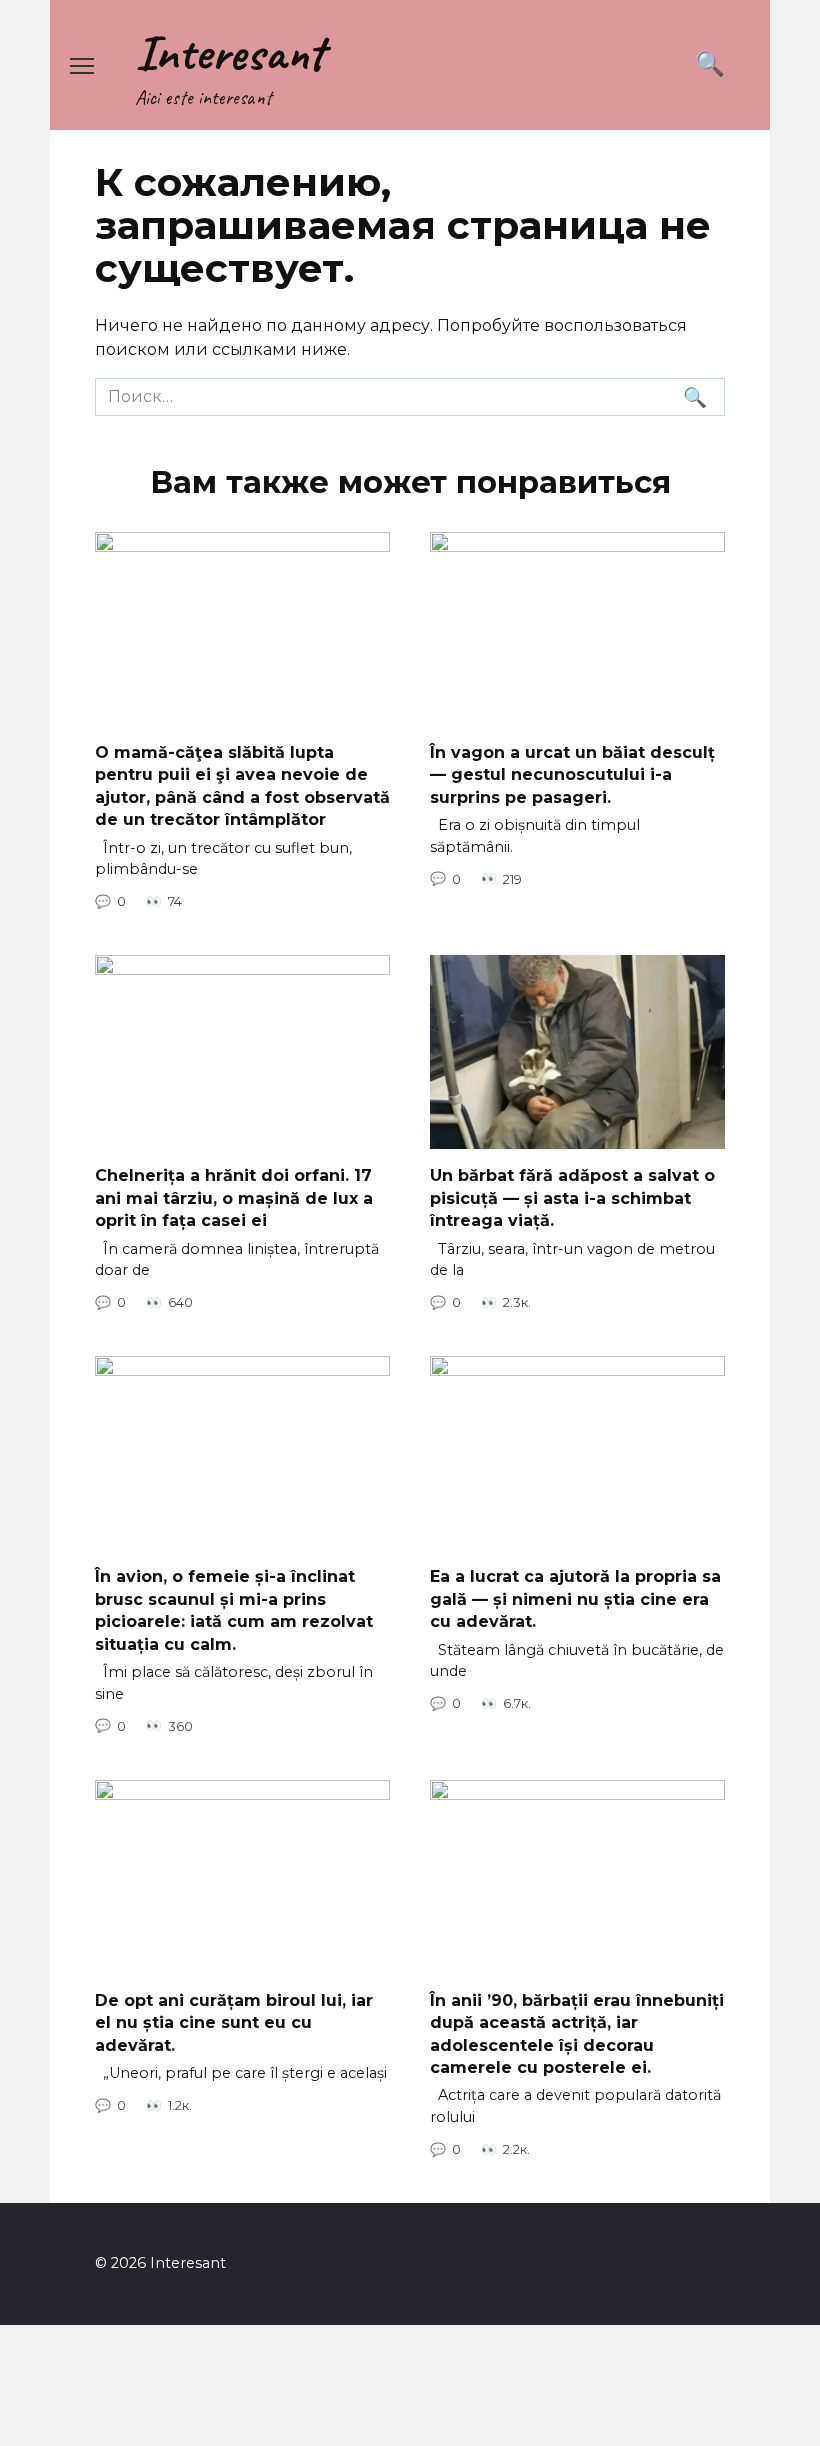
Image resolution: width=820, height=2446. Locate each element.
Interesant (229, 52)
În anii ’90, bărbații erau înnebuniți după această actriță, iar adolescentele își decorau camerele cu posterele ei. (577, 2033)
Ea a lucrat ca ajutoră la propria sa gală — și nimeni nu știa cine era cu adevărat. (575, 1599)
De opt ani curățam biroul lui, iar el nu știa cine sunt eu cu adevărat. (234, 2022)
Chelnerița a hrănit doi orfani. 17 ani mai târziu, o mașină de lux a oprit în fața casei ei (234, 1198)
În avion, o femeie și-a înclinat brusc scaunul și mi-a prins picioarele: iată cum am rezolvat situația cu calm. (234, 1610)
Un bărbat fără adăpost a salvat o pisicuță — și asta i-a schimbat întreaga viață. (572, 1198)
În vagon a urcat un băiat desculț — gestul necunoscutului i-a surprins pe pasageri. (572, 775)
